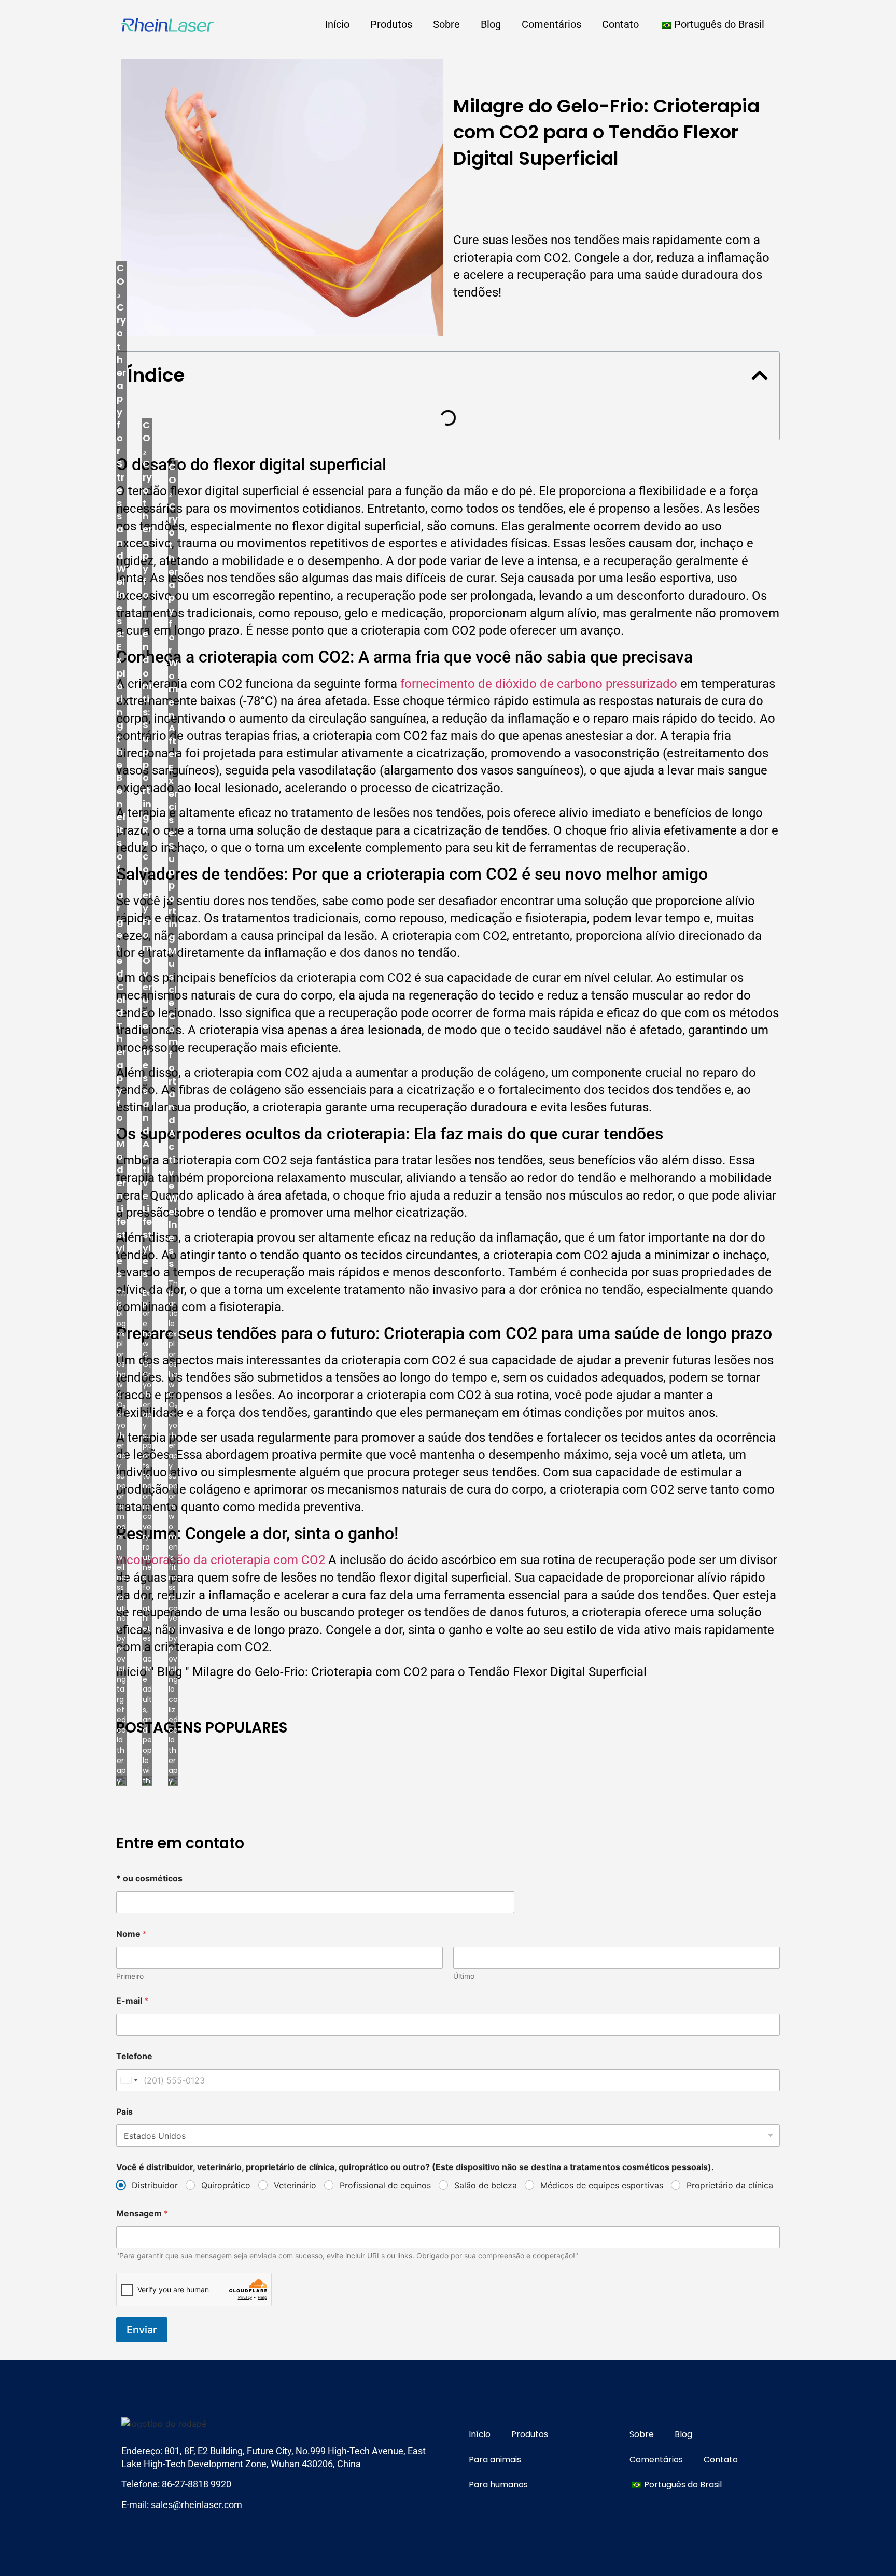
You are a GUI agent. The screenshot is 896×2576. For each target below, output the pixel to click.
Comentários (551, 24)
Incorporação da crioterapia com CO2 (221, 1560)
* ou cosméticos (149, 1878)
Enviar (142, 2330)
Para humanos (498, 2484)
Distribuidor (155, 2185)
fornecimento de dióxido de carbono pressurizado (539, 684)
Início (337, 24)
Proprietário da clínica (730, 2185)
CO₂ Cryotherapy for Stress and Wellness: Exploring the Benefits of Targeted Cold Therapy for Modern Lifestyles (121, 771)
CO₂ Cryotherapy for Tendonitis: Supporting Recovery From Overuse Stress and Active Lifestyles (148, 849)
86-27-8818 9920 (197, 2484)
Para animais (495, 2460)
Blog (491, 24)
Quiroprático (226, 2185)
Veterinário (295, 2185)
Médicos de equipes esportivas (602, 2185)
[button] (760, 375)
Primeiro (130, 1976)
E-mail (132, 2001)
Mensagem (142, 2213)
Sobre (446, 24)
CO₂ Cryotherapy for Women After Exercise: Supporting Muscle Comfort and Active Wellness (173, 865)
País (124, 2112)
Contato (620, 24)
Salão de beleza (486, 2185)
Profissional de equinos (385, 2185)
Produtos (391, 24)
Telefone (134, 2056)
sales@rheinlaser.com (197, 2505)
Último (464, 1976)
